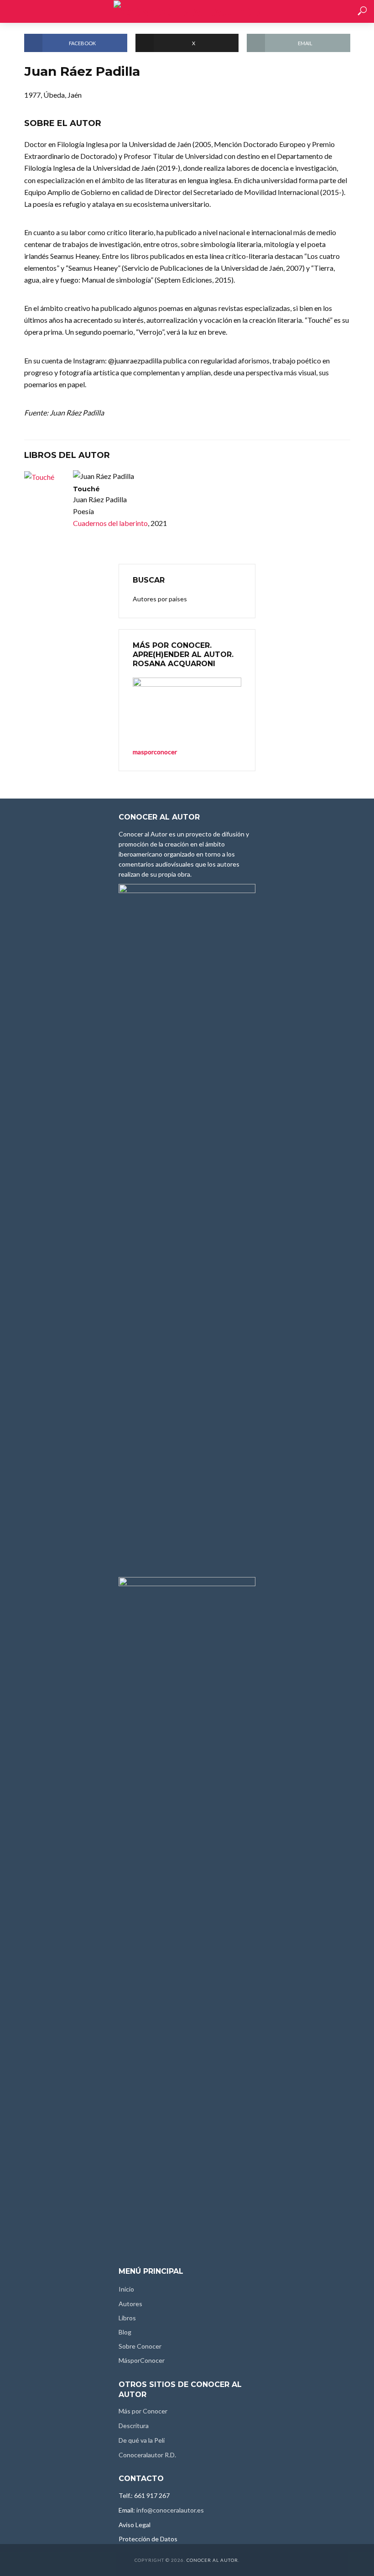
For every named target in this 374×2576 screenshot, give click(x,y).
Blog (125, 2332)
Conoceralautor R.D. (147, 2455)
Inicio (126, 2289)
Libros (127, 2318)
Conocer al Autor (212, 2560)
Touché (86, 489)
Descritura (134, 2426)
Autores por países (160, 599)
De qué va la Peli (142, 2440)
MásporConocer (142, 2360)
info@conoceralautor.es (170, 2510)
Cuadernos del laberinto (110, 523)
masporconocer (155, 752)
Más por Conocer (143, 2411)
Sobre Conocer (140, 2346)
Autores (130, 2304)
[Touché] (44, 477)
